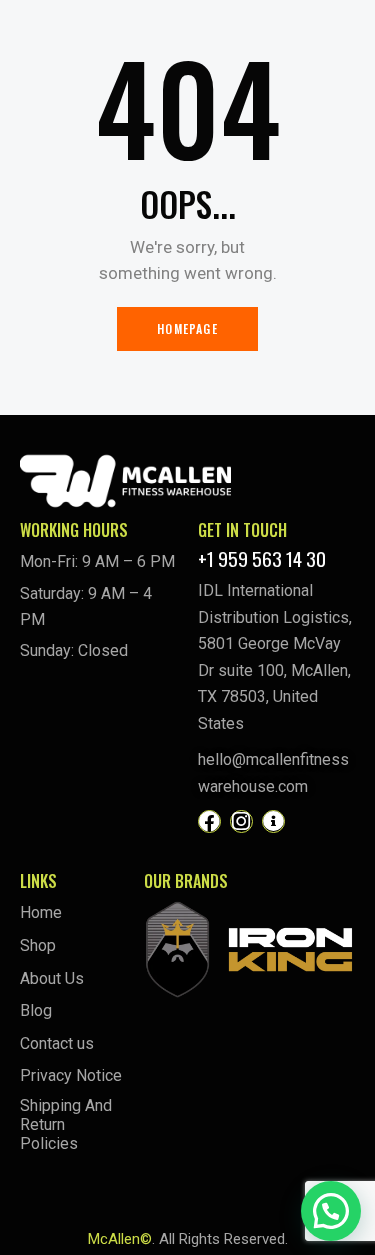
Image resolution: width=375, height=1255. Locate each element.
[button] (331, 1211)
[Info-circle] (273, 821)
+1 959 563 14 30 (262, 558)
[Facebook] (209, 821)
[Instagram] (241, 821)
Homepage (187, 328)
